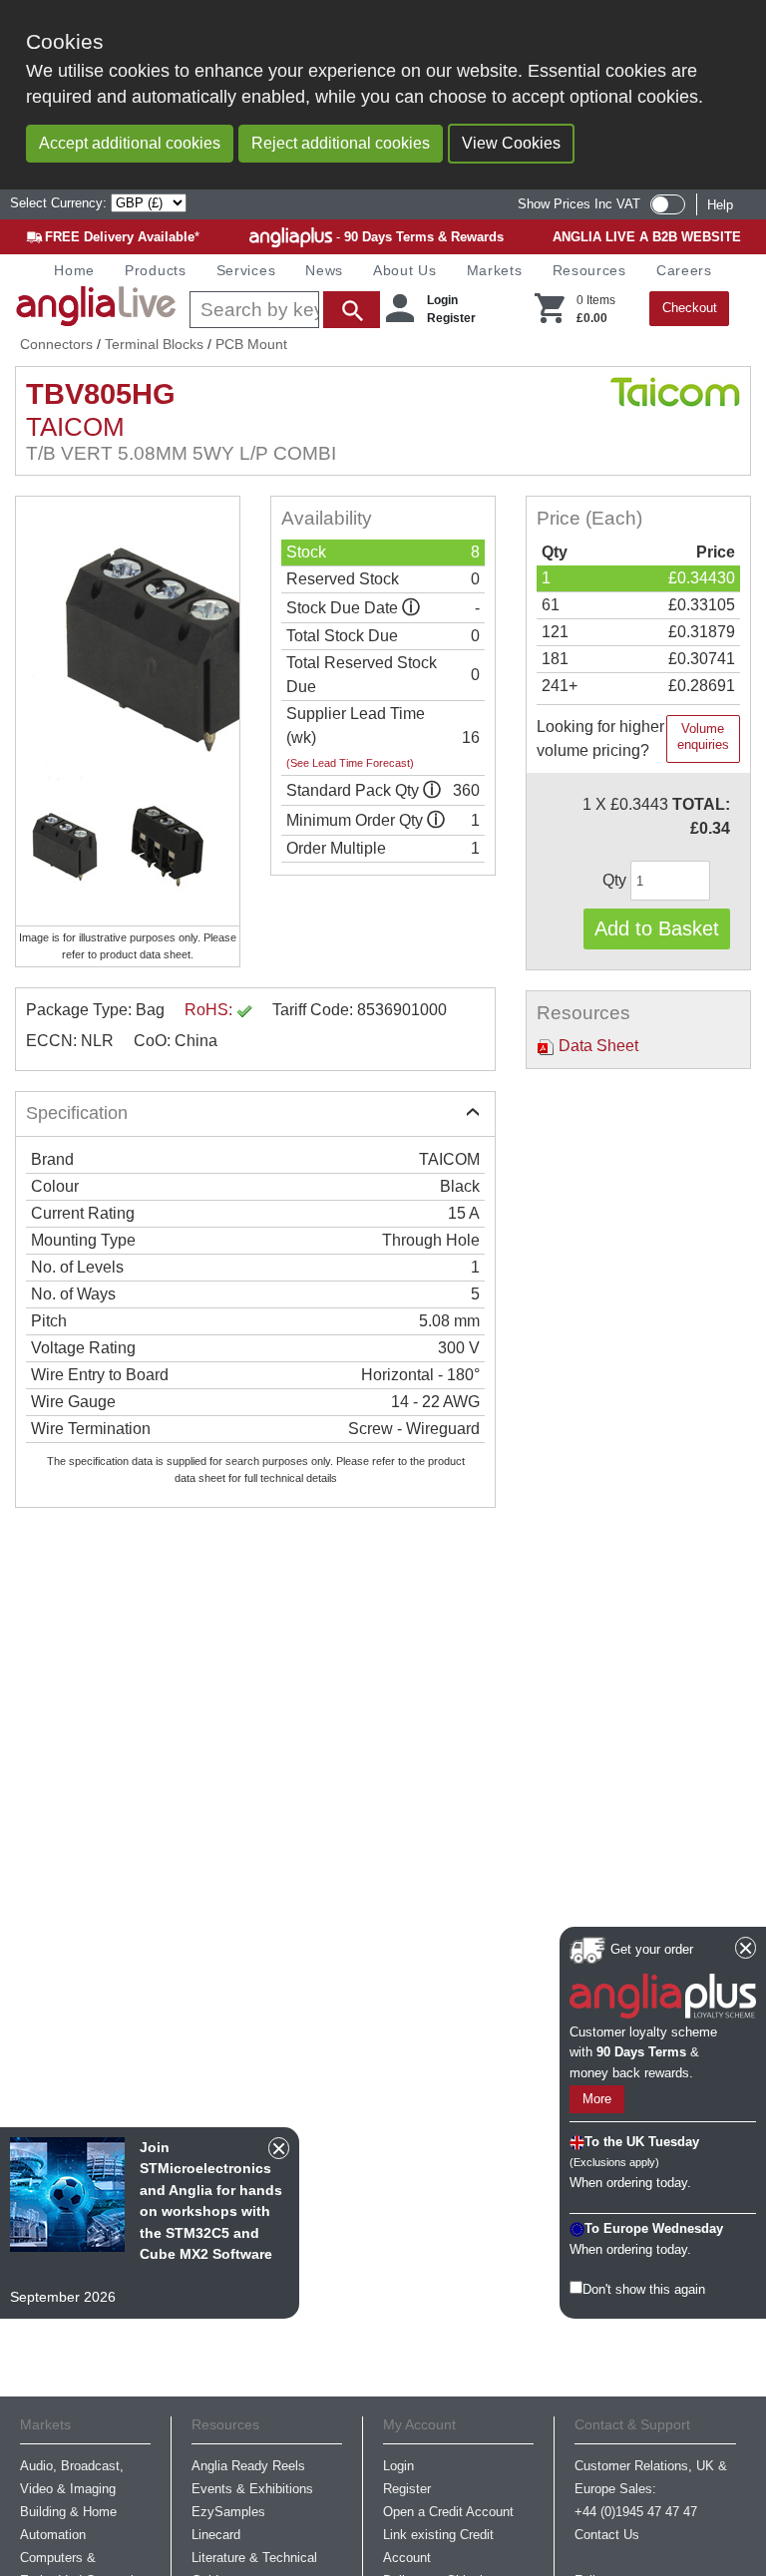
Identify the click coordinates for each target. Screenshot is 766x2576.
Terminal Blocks (154, 344)
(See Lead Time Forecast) (350, 763)
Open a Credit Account (448, 2512)
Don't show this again (644, 2289)
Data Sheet (596, 1046)
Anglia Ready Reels (248, 2466)
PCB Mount (251, 344)
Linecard (216, 2535)
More (597, 2099)
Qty (616, 880)
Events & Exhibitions (252, 2489)
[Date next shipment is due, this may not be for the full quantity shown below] (411, 608)
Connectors (56, 344)
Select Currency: (60, 203)
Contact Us (607, 2535)
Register (451, 318)
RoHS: (210, 1010)
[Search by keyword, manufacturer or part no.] (283, 310)
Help (720, 205)
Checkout (690, 308)
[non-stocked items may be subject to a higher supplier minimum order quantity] (432, 790)
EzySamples (228, 2512)
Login (442, 300)
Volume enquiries (703, 736)
